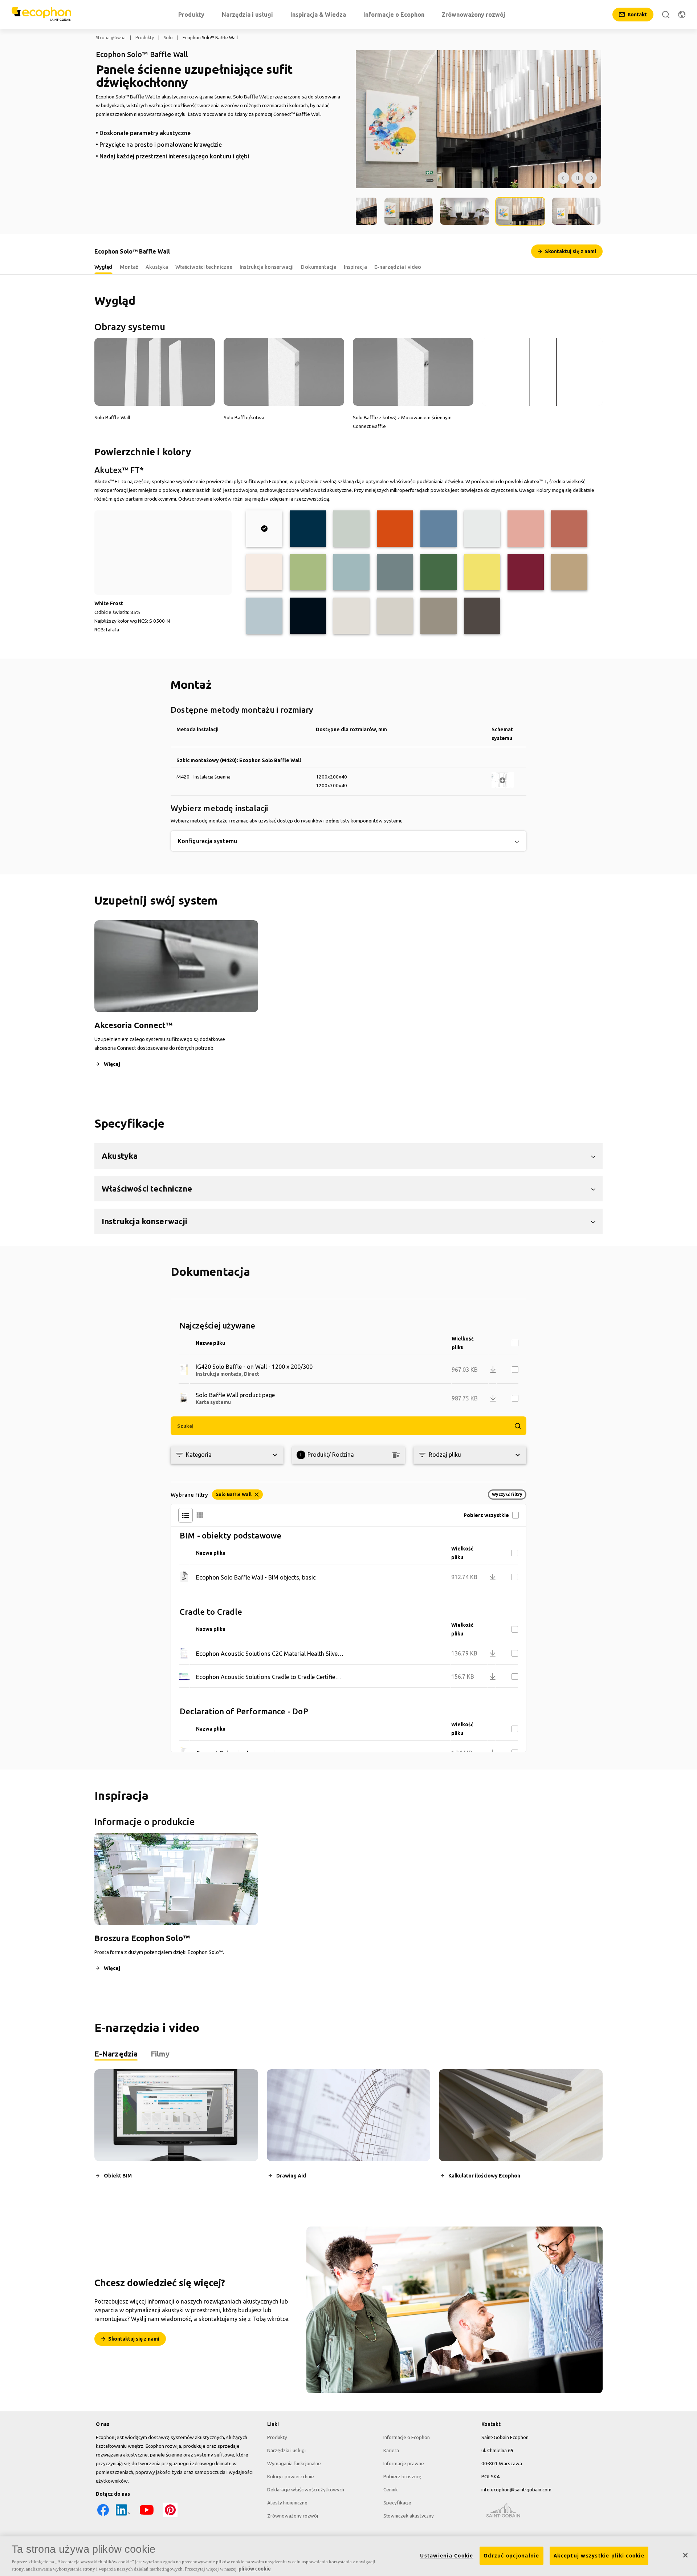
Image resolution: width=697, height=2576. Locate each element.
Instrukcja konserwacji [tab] (267, 267)
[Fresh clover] (308, 572)
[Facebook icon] (103, 2515)
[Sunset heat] (395, 529)
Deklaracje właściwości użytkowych (306, 2490)
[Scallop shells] (264, 572)
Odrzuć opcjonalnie (511, 2556)
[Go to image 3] (409, 211)
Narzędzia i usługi (286, 2450)
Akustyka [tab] (157, 267)
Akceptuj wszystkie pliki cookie (599, 2556)
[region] (348, 2556)
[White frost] (264, 529)
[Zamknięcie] (685, 2555)
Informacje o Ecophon (407, 2437)
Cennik (391, 2490)
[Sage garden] (351, 572)
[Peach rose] (526, 529)
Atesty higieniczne (287, 2503)
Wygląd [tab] (103, 267)
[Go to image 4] (465, 211)
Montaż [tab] (129, 267)
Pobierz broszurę (402, 2476)
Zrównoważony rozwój (293, 2516)
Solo (168, 38)
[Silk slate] (482, 616)
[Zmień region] (682, 15)
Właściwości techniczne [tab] (204, 267)
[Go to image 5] (520, 211)
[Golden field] (482, 572)
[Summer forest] (439, 572)
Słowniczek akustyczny (409, 2516)
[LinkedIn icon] (123, 2515)
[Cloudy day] (351, 616)
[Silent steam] (264, 616)
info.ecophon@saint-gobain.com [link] (516, 2490)
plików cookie (255, 2568)
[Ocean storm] (439, 529)
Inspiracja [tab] (355, 267)
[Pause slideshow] (577, 178)
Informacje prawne (404, 2463)
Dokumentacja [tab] (319, 267)
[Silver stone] (439, 616)
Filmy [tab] (160, 2054)
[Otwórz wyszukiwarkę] (666, 15)
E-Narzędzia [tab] (116, 2054)
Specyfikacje (397, 2503)
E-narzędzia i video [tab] (398, 267)
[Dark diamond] (308, 616)
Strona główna (111, 38)
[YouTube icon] (147, 2515)
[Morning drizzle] (482, 529)
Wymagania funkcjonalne (294, 2463)
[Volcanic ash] (395, 616)
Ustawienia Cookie (447, 2556)
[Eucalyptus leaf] (395, 572)
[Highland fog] (351, 529)
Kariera (391, 2450)
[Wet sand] (569, 572)
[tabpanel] (348, 2130)
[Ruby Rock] (526, 572)
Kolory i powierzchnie (291, 2476)
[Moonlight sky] (308, 529)
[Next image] (591, 178)
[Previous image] (563, 178)
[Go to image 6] (576, 211)
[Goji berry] (569, 529)
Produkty (145, 38)
